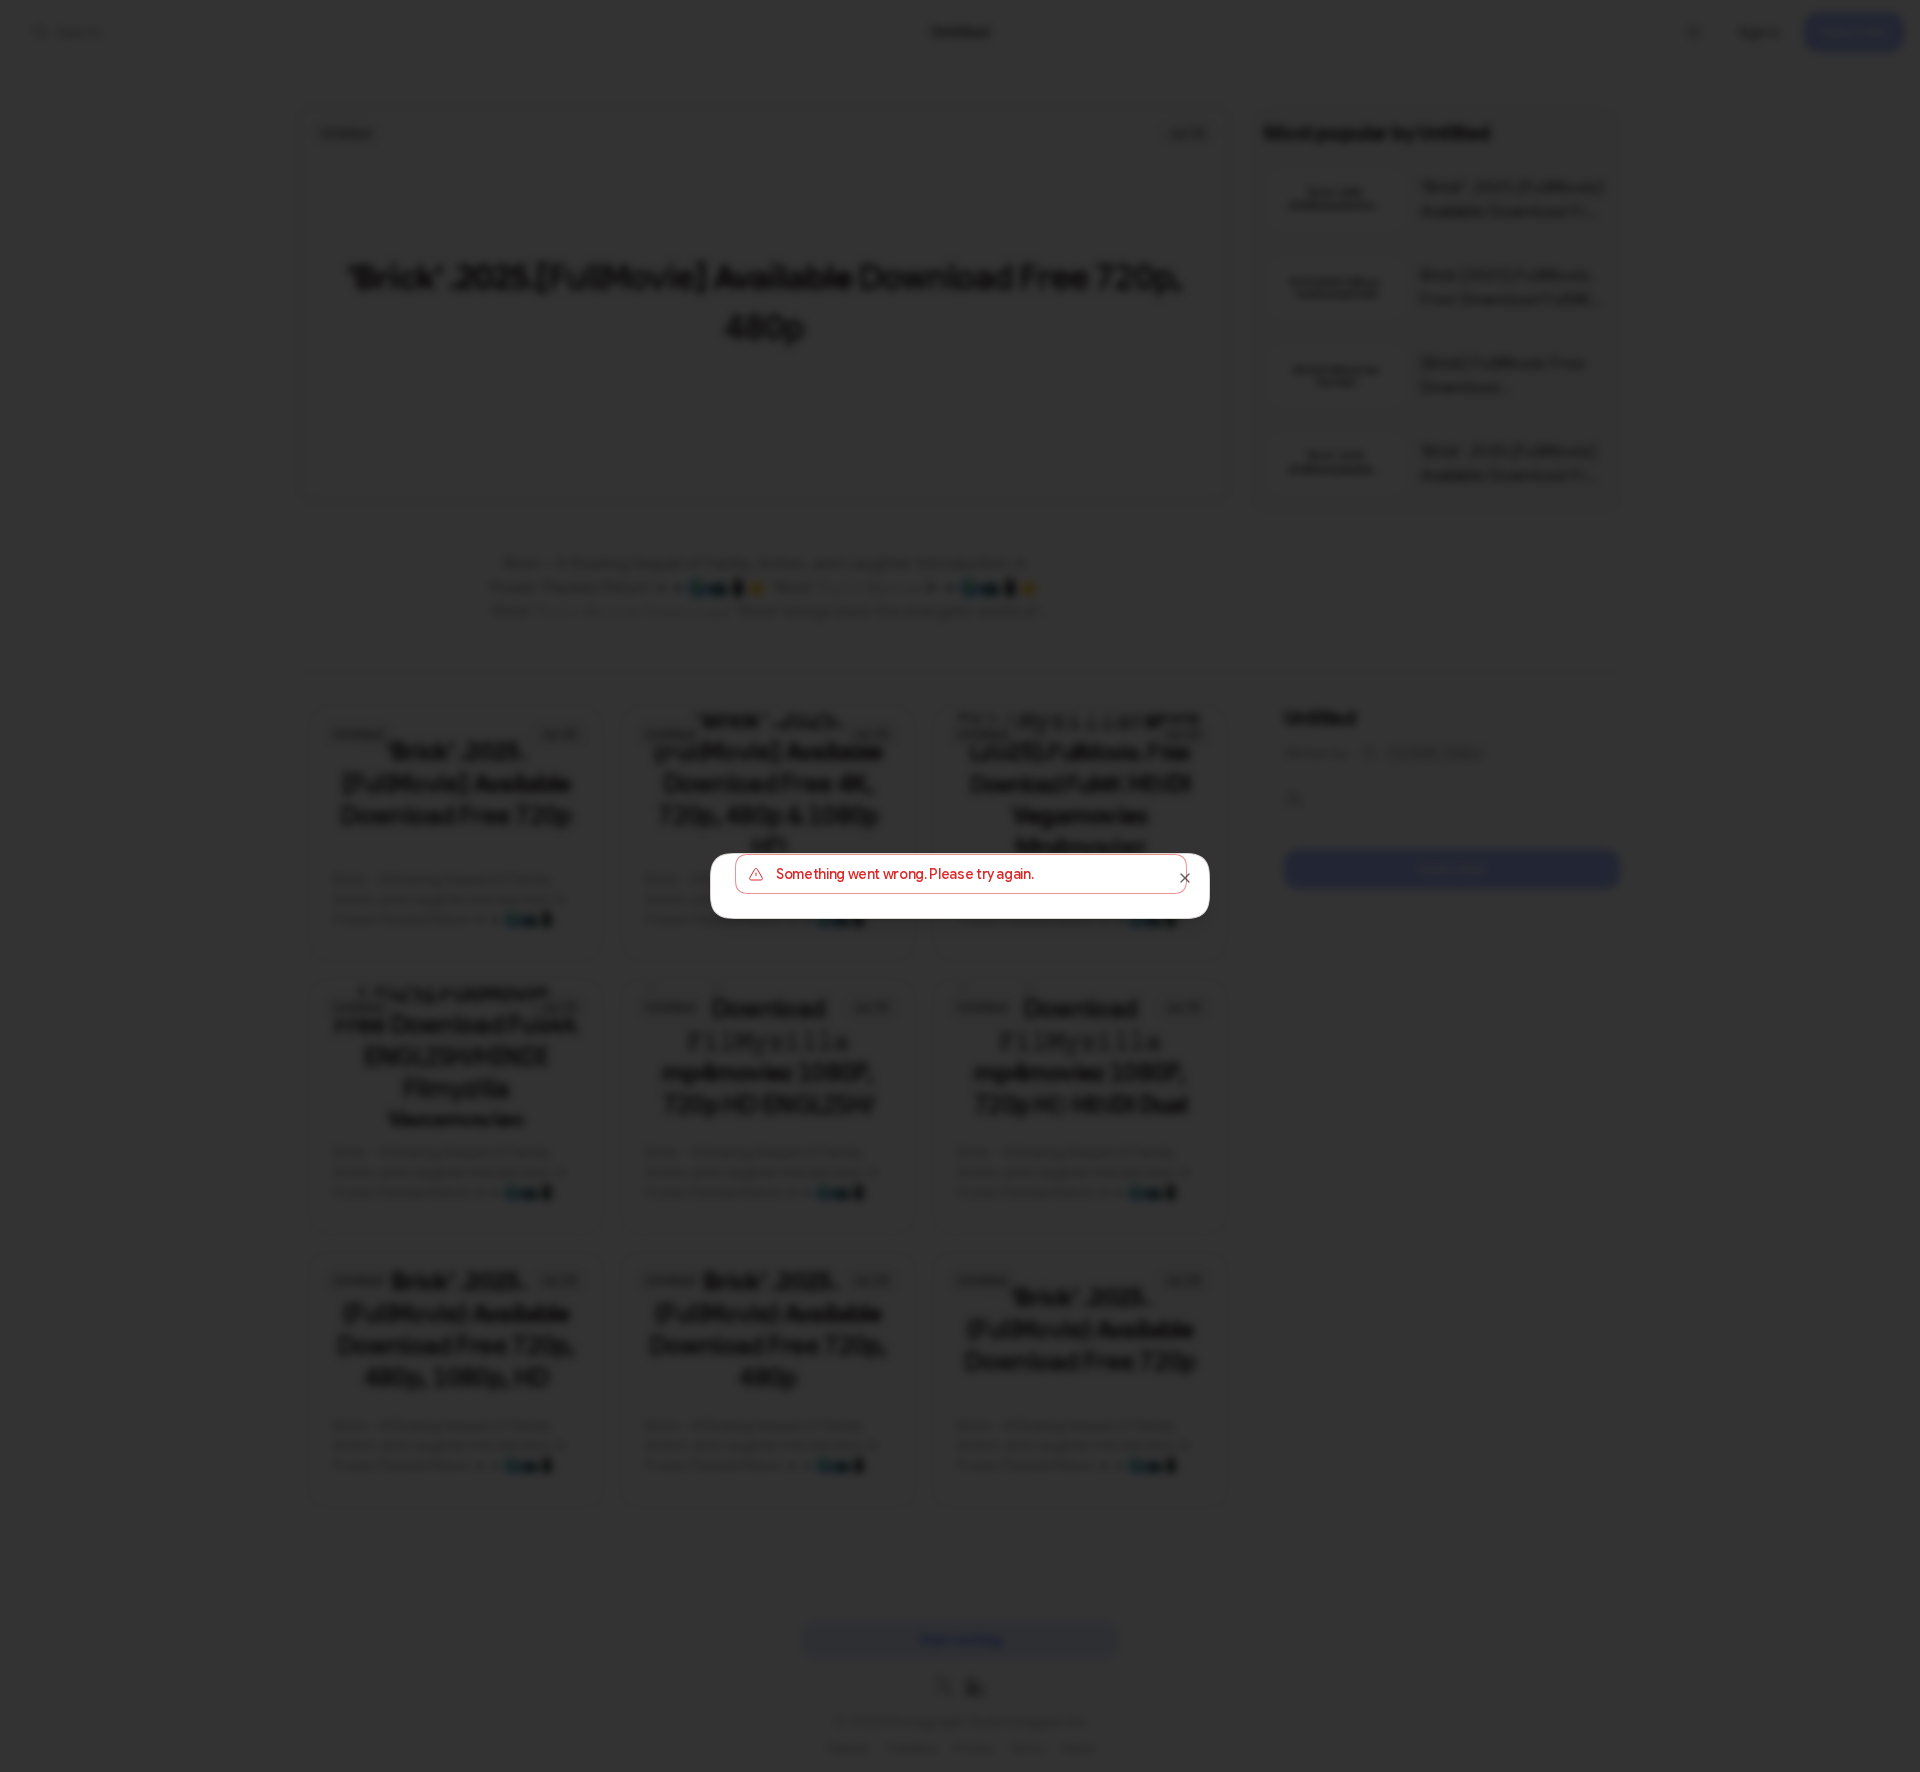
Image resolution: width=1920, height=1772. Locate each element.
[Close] (1185, 878)
